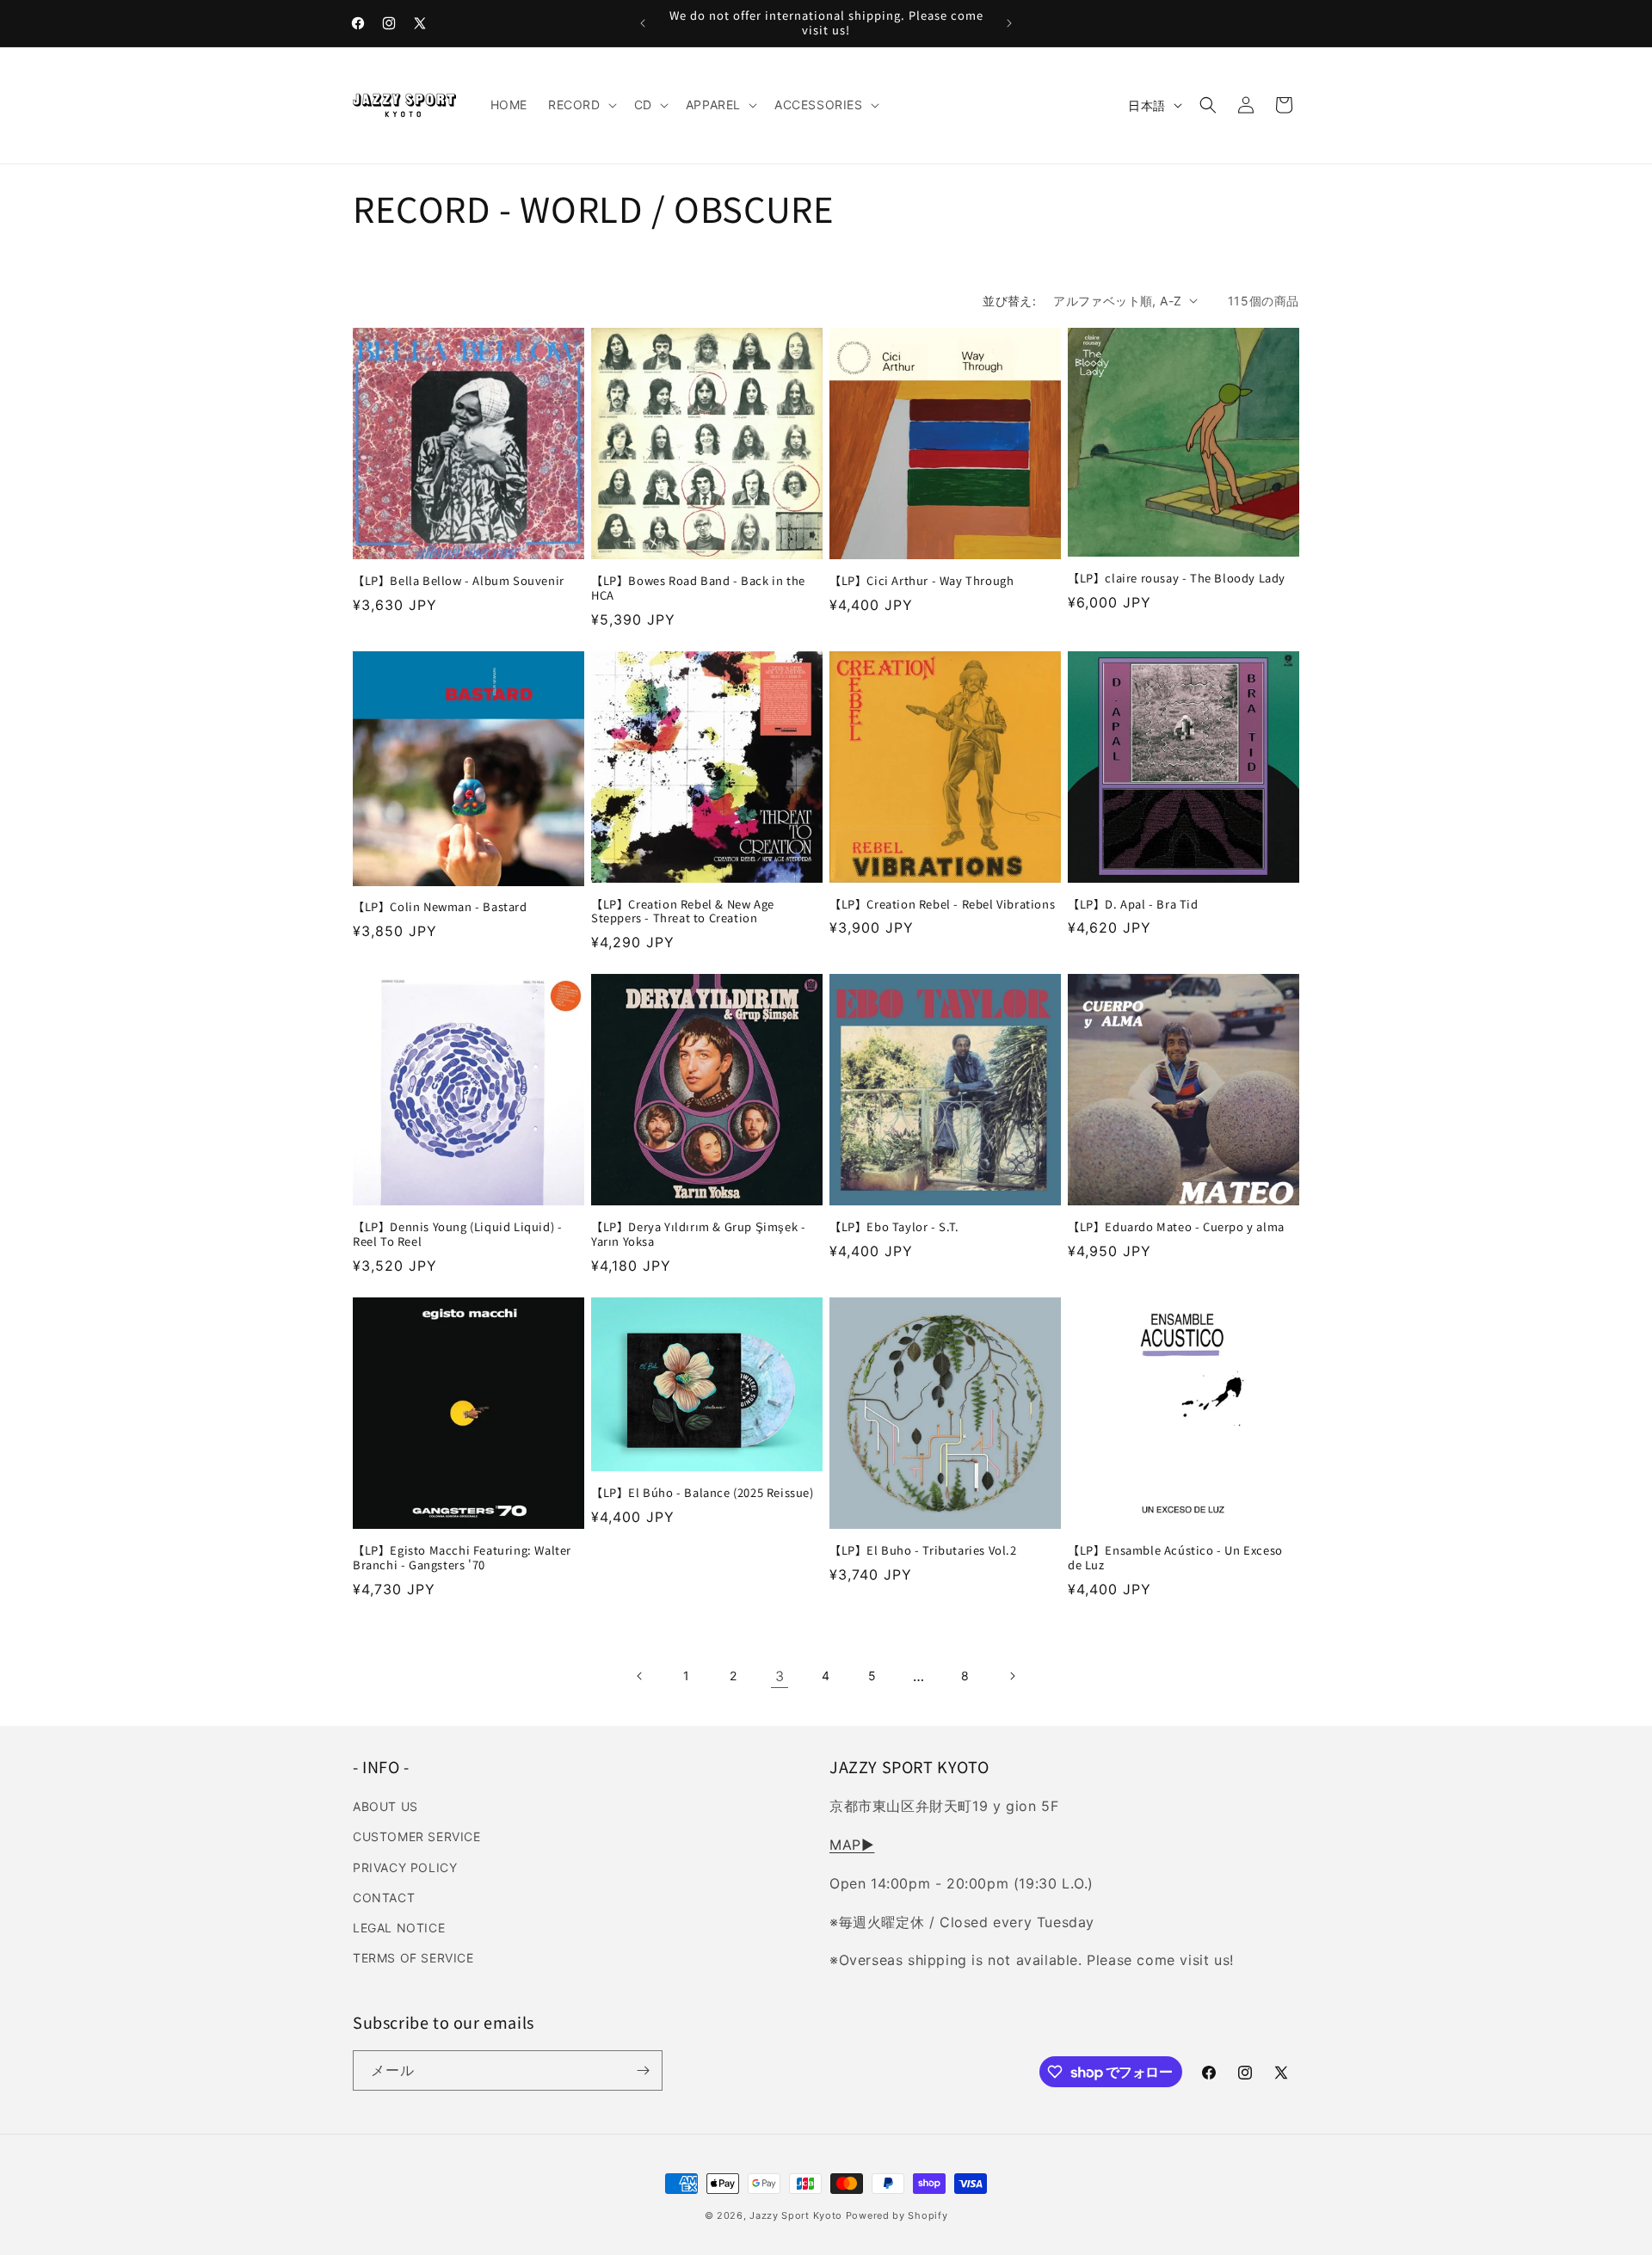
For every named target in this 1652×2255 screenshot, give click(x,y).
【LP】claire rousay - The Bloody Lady (1177, 579)
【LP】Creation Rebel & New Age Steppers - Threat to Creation (683, 912)
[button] (581, 105)
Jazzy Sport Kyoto (796, 2215)
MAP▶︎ (852, 1845)
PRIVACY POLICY (405, 1867)
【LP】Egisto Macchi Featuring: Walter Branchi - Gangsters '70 (462, 1558)
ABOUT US (385, 1806)
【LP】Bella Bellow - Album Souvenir (459, 581)
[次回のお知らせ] (1009, 23)
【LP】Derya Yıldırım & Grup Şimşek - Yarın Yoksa (698, 1235)
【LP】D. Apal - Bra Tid (1133, 905)
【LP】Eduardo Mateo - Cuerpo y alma (1176, 1227)
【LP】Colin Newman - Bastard (440, 907)
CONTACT (384, 1898)
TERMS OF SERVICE (413, 1958)
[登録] (643, 2070)
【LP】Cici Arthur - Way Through (922, 581)
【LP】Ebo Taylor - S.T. (894, 1227)
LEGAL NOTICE (399, 1928)
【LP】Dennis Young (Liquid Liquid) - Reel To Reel (457, 1235)
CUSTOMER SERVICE (417, 1836)
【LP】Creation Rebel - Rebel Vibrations (942, 905)
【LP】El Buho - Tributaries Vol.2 (923, 1551)
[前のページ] (640, 1676)
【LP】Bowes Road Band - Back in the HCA (698, 588)
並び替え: (1009, 301)
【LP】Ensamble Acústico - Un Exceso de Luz (1175, 1558)
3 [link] (780, 1676)
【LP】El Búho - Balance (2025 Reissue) (703, 1493)
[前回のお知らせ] (643, 23)
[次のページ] (1012, 1676)
